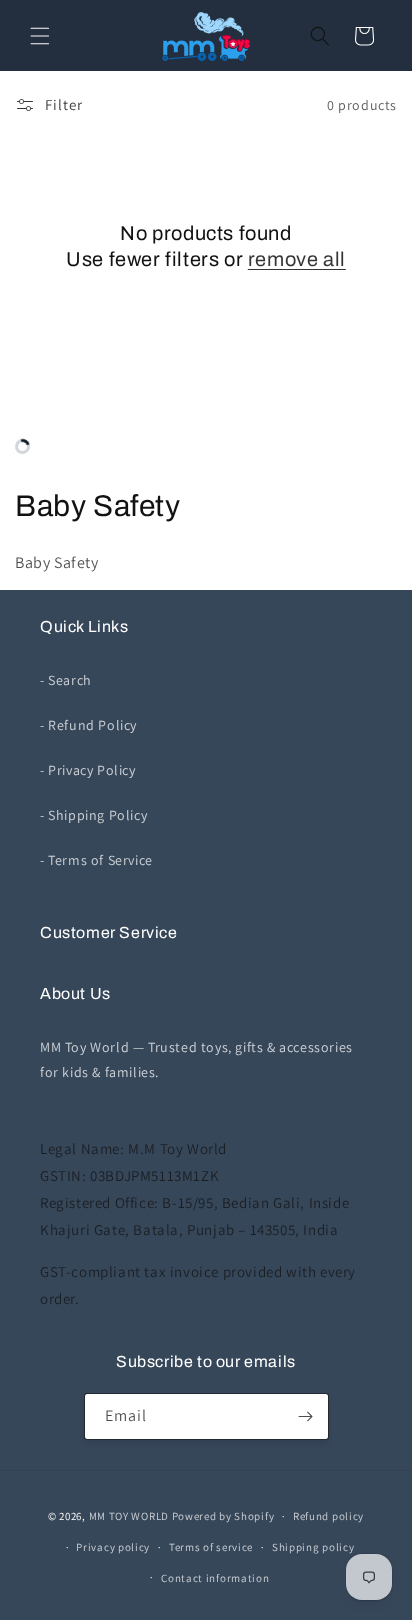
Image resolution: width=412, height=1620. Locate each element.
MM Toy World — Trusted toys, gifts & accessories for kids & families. (196, 1059)
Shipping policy (313, 1547)
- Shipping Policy (93, 815)
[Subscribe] (306, 1416)
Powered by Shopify (223, 1516)
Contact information (215, 1578)
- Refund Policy (88, 725)
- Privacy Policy (88, 770)
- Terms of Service (96, 860)
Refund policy (328, 1516)
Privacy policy (113, 1547)
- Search (66, 680)
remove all (297, 259)
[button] (40, 36)
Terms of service (211, 1547)
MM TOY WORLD (129, 1516)
